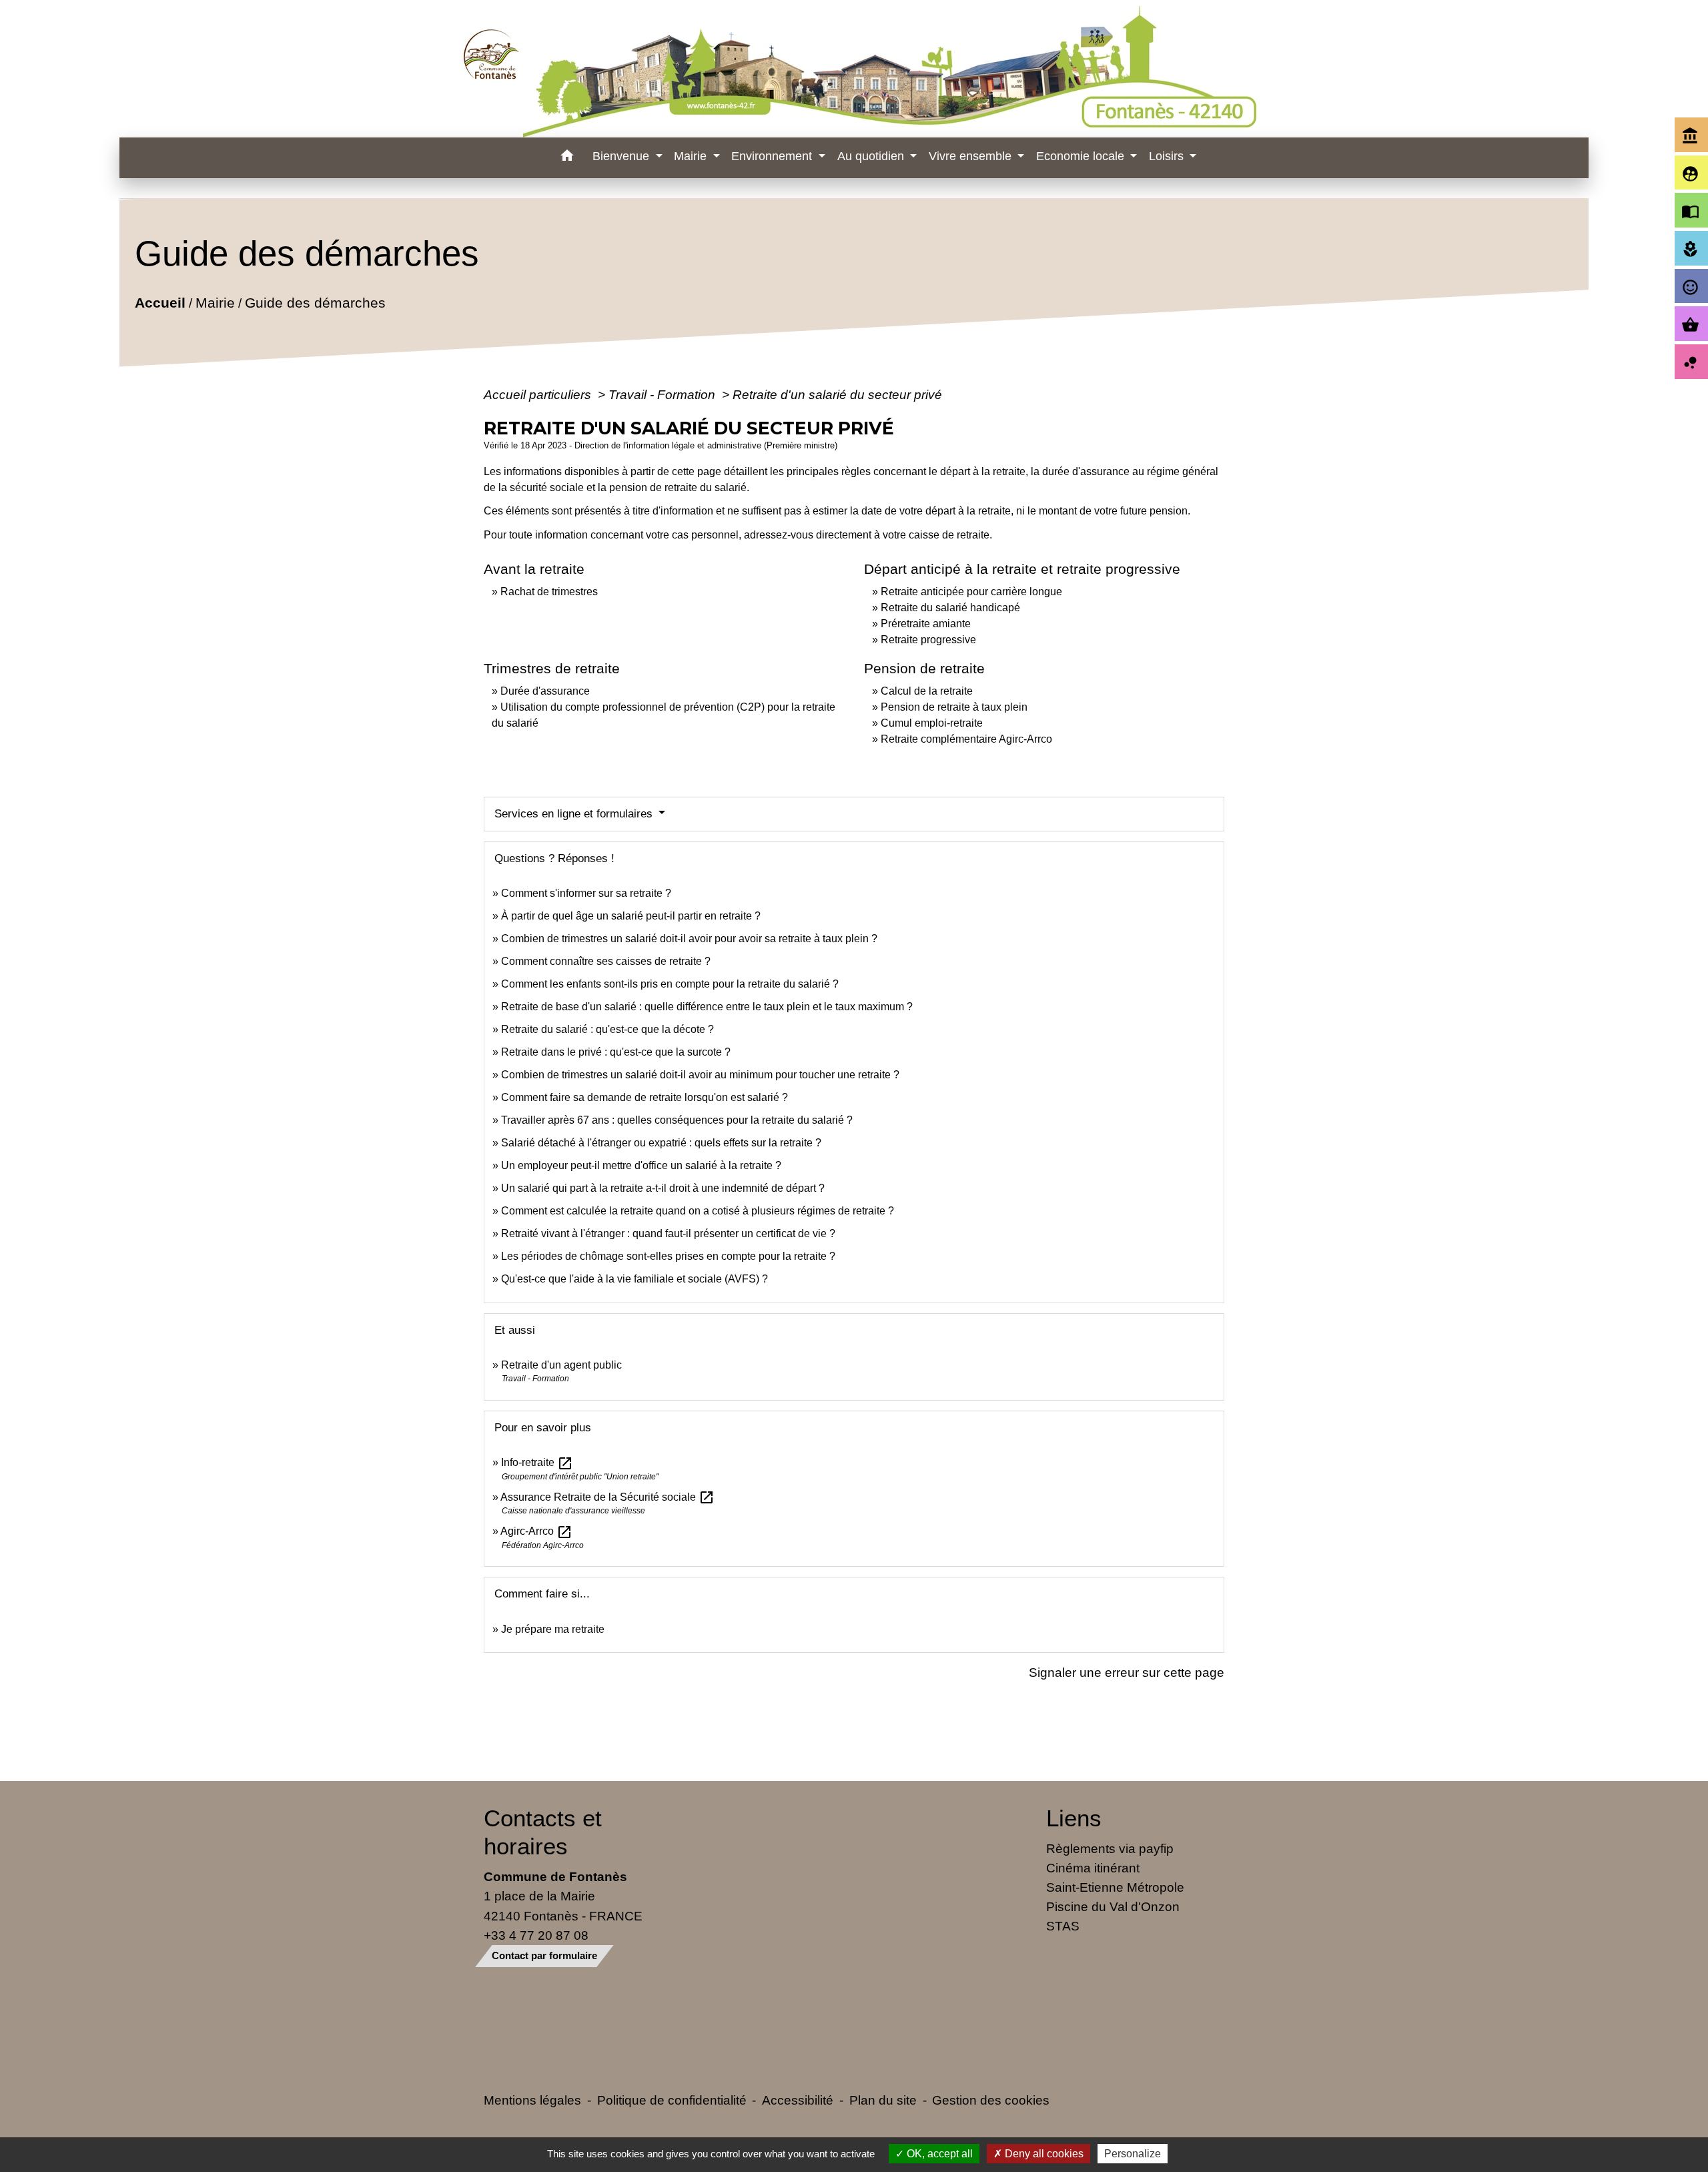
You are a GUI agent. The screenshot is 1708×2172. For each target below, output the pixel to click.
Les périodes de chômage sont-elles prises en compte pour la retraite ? (668, 1256)
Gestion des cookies (991, 2100)
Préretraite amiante (926, 624)
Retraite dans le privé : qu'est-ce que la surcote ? (616, 1052)
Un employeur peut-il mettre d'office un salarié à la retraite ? (641, 1165)
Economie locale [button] (1082, 156)
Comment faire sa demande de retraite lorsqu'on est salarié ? (645, 1097)
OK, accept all (938, 2154)
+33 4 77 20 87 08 (536, 1935)
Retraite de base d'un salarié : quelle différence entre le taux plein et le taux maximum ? (707, 1007)
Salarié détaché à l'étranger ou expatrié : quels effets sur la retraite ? (661, 1143)
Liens (1074, 1818)
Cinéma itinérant (1093, 1868)
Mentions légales (532, 2100)
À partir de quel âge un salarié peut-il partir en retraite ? (631, 916)
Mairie (215, 303)
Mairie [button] (692, 156)
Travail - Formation (664, 394)
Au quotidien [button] (872, 156)
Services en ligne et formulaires (575, 814)
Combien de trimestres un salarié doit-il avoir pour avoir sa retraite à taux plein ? (689, 939)
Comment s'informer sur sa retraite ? (586, 893)
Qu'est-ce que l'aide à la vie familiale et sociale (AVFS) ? (634, 1279)
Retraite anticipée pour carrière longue (971, 592)
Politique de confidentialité (672, 2100)
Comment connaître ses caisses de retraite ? (606, 961)
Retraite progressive (928, 640)
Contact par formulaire (544, 1955)
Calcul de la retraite (927, 691)
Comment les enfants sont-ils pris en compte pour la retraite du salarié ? (670, 984)
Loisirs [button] (1168, 156)
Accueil (160, 303)
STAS (1063, 1926)
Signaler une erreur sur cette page (1127, 1672)
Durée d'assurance (545, 691)
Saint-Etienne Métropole (1115, 1887)
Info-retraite (537, 1462)
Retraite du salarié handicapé (950, 608)
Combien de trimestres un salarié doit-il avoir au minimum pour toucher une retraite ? (700, 1075)
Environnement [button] (773, 156)
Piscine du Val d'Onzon (1113, 1906)
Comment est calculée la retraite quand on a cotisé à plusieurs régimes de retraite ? (698, 1211)
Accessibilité (798, 2100)
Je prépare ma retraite (553, 1629)
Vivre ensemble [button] (972, 156)
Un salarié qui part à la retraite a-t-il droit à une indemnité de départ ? (663, 1188)
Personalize (1133, 2154)
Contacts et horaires (543, 1832)
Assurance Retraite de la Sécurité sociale (607, 1497)
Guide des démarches (315, 303)
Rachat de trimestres (549, 592)
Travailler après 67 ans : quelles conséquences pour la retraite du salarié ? (677, 1120)
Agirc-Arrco (536, 1531)
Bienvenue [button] (622, 156)
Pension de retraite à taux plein (954, 707)
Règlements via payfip (1110, 1848)
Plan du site (883, 2100)
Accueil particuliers (539, 394)
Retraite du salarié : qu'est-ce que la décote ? (607, 1029)
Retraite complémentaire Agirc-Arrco (966, 739)
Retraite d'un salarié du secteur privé (837, 394)
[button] (567, 158)
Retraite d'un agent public (561, 1365)
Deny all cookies (1043, 2154)
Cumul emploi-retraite (932, 723)
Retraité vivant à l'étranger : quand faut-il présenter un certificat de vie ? (668, 1233)
